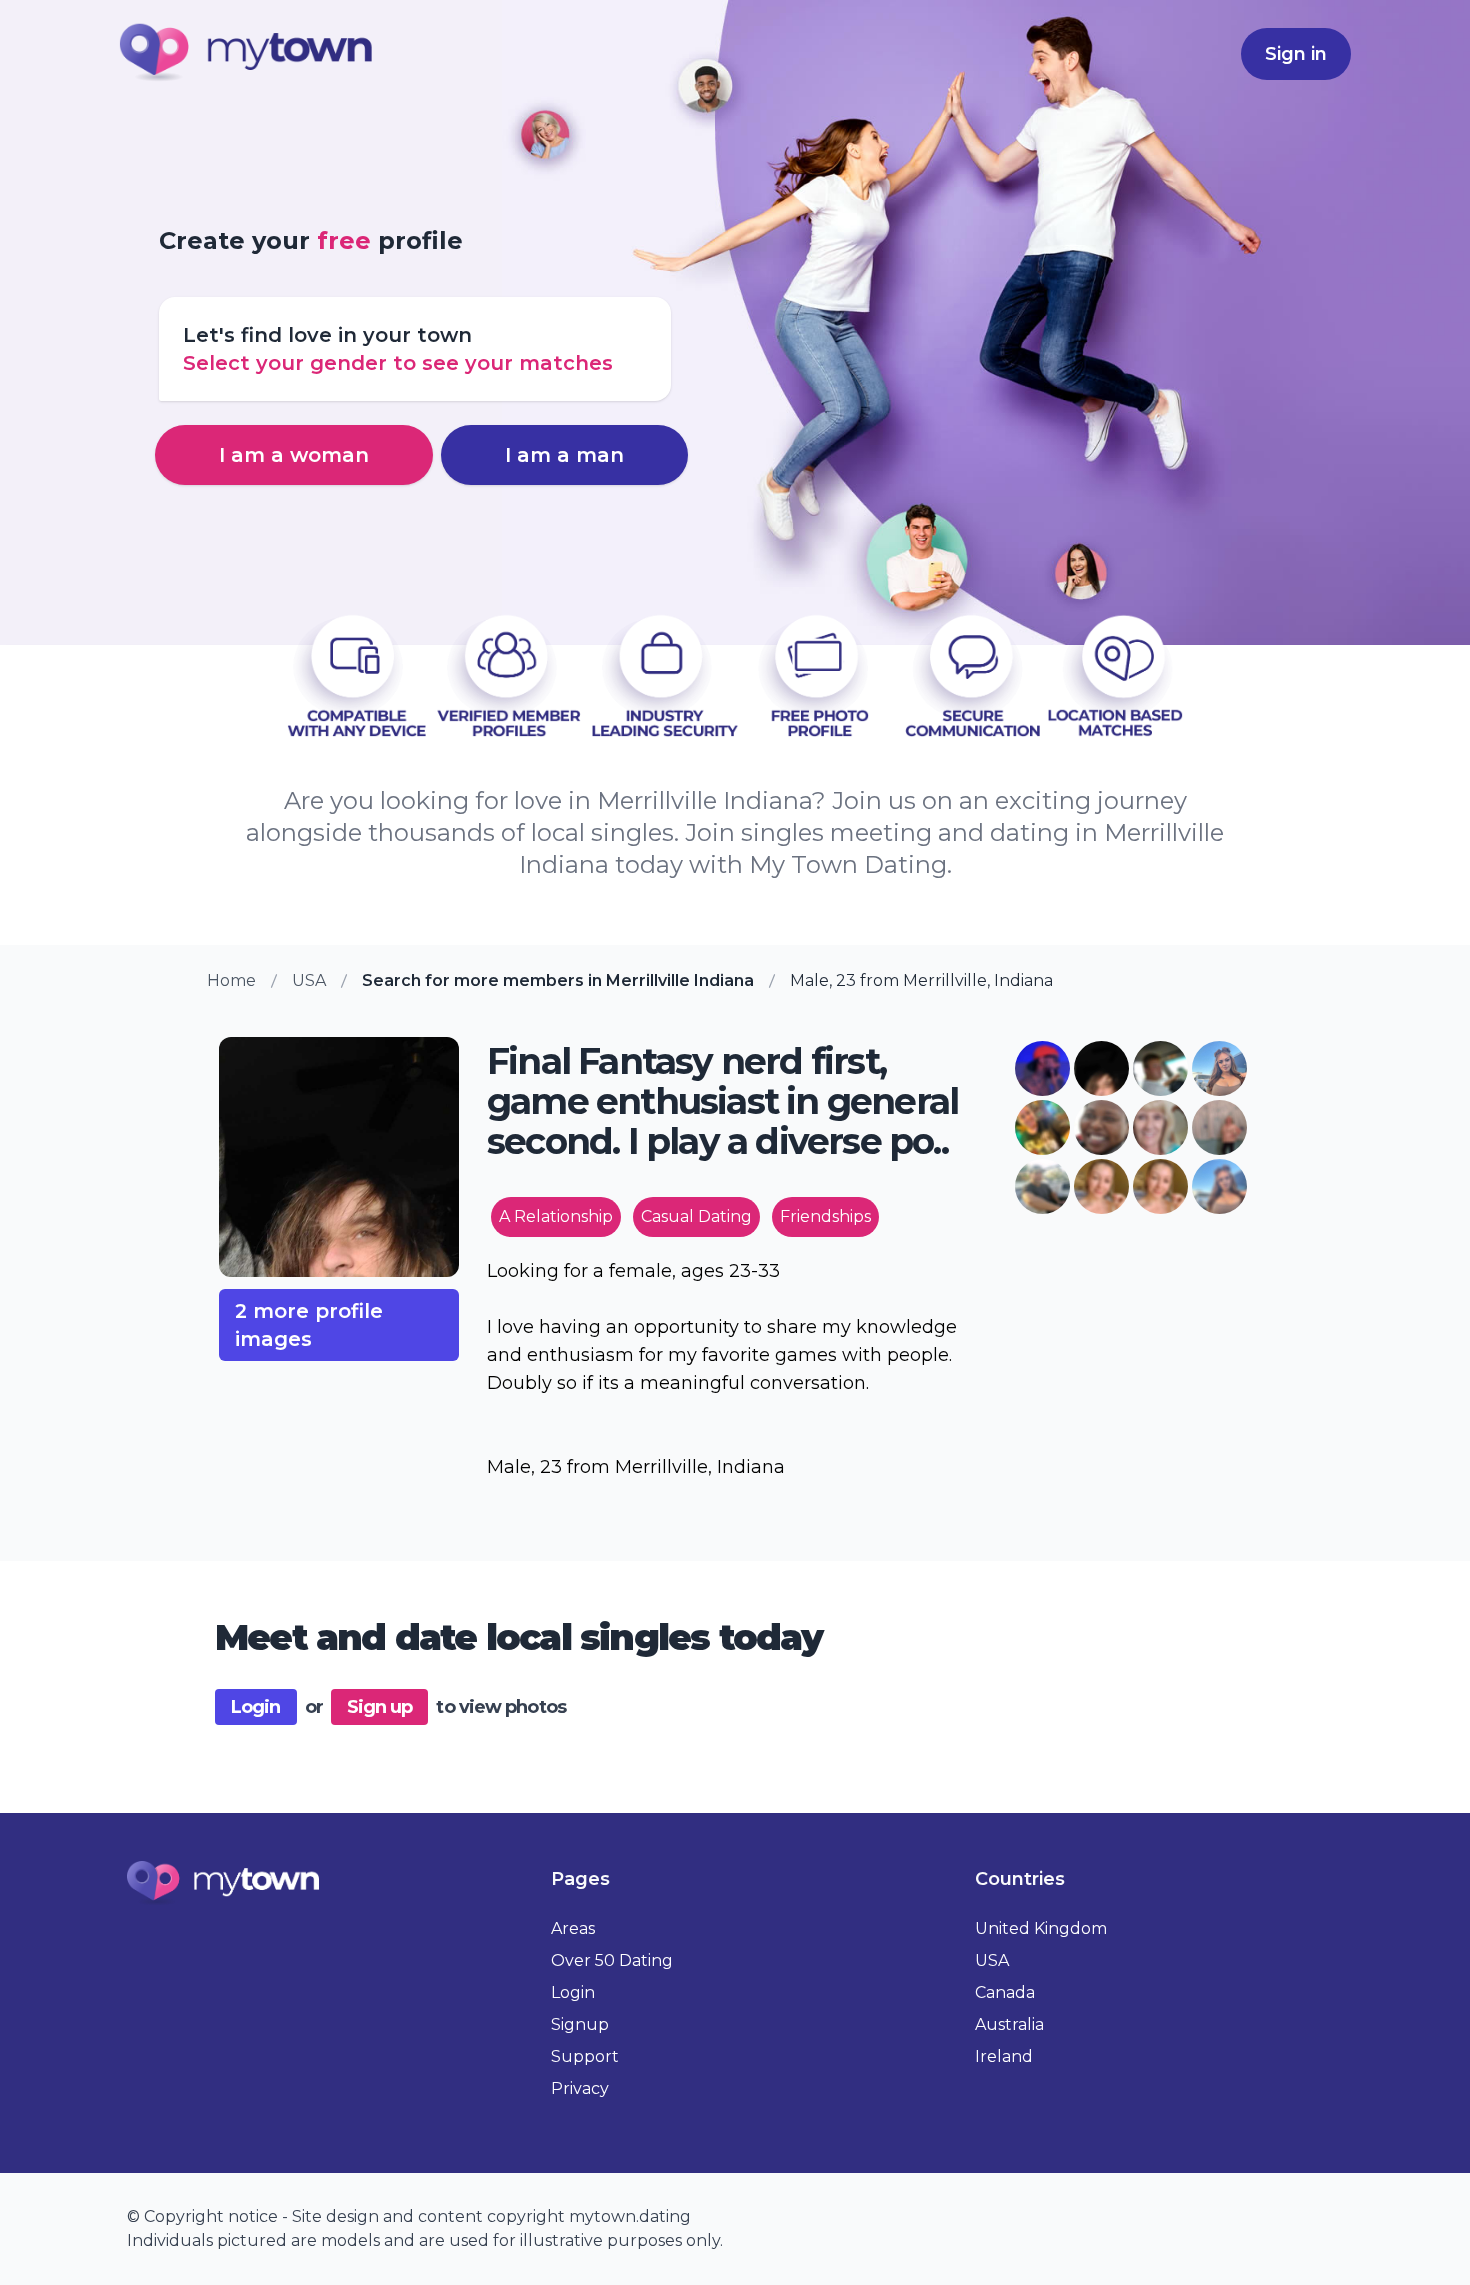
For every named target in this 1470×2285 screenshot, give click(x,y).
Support (585, 2056)
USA (309, 980)
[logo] (247, 54)
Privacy (580, 2088)
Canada (1005, 1992)
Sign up (380, 1707)
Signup (580, 2024)
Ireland (1004, 2056)
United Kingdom (1041, 1928)
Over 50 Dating (612, 1960)
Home (231, 980)
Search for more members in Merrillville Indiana (558, 980)
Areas (573, 1928)
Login (256, 1707)
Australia (1009, 2024)
